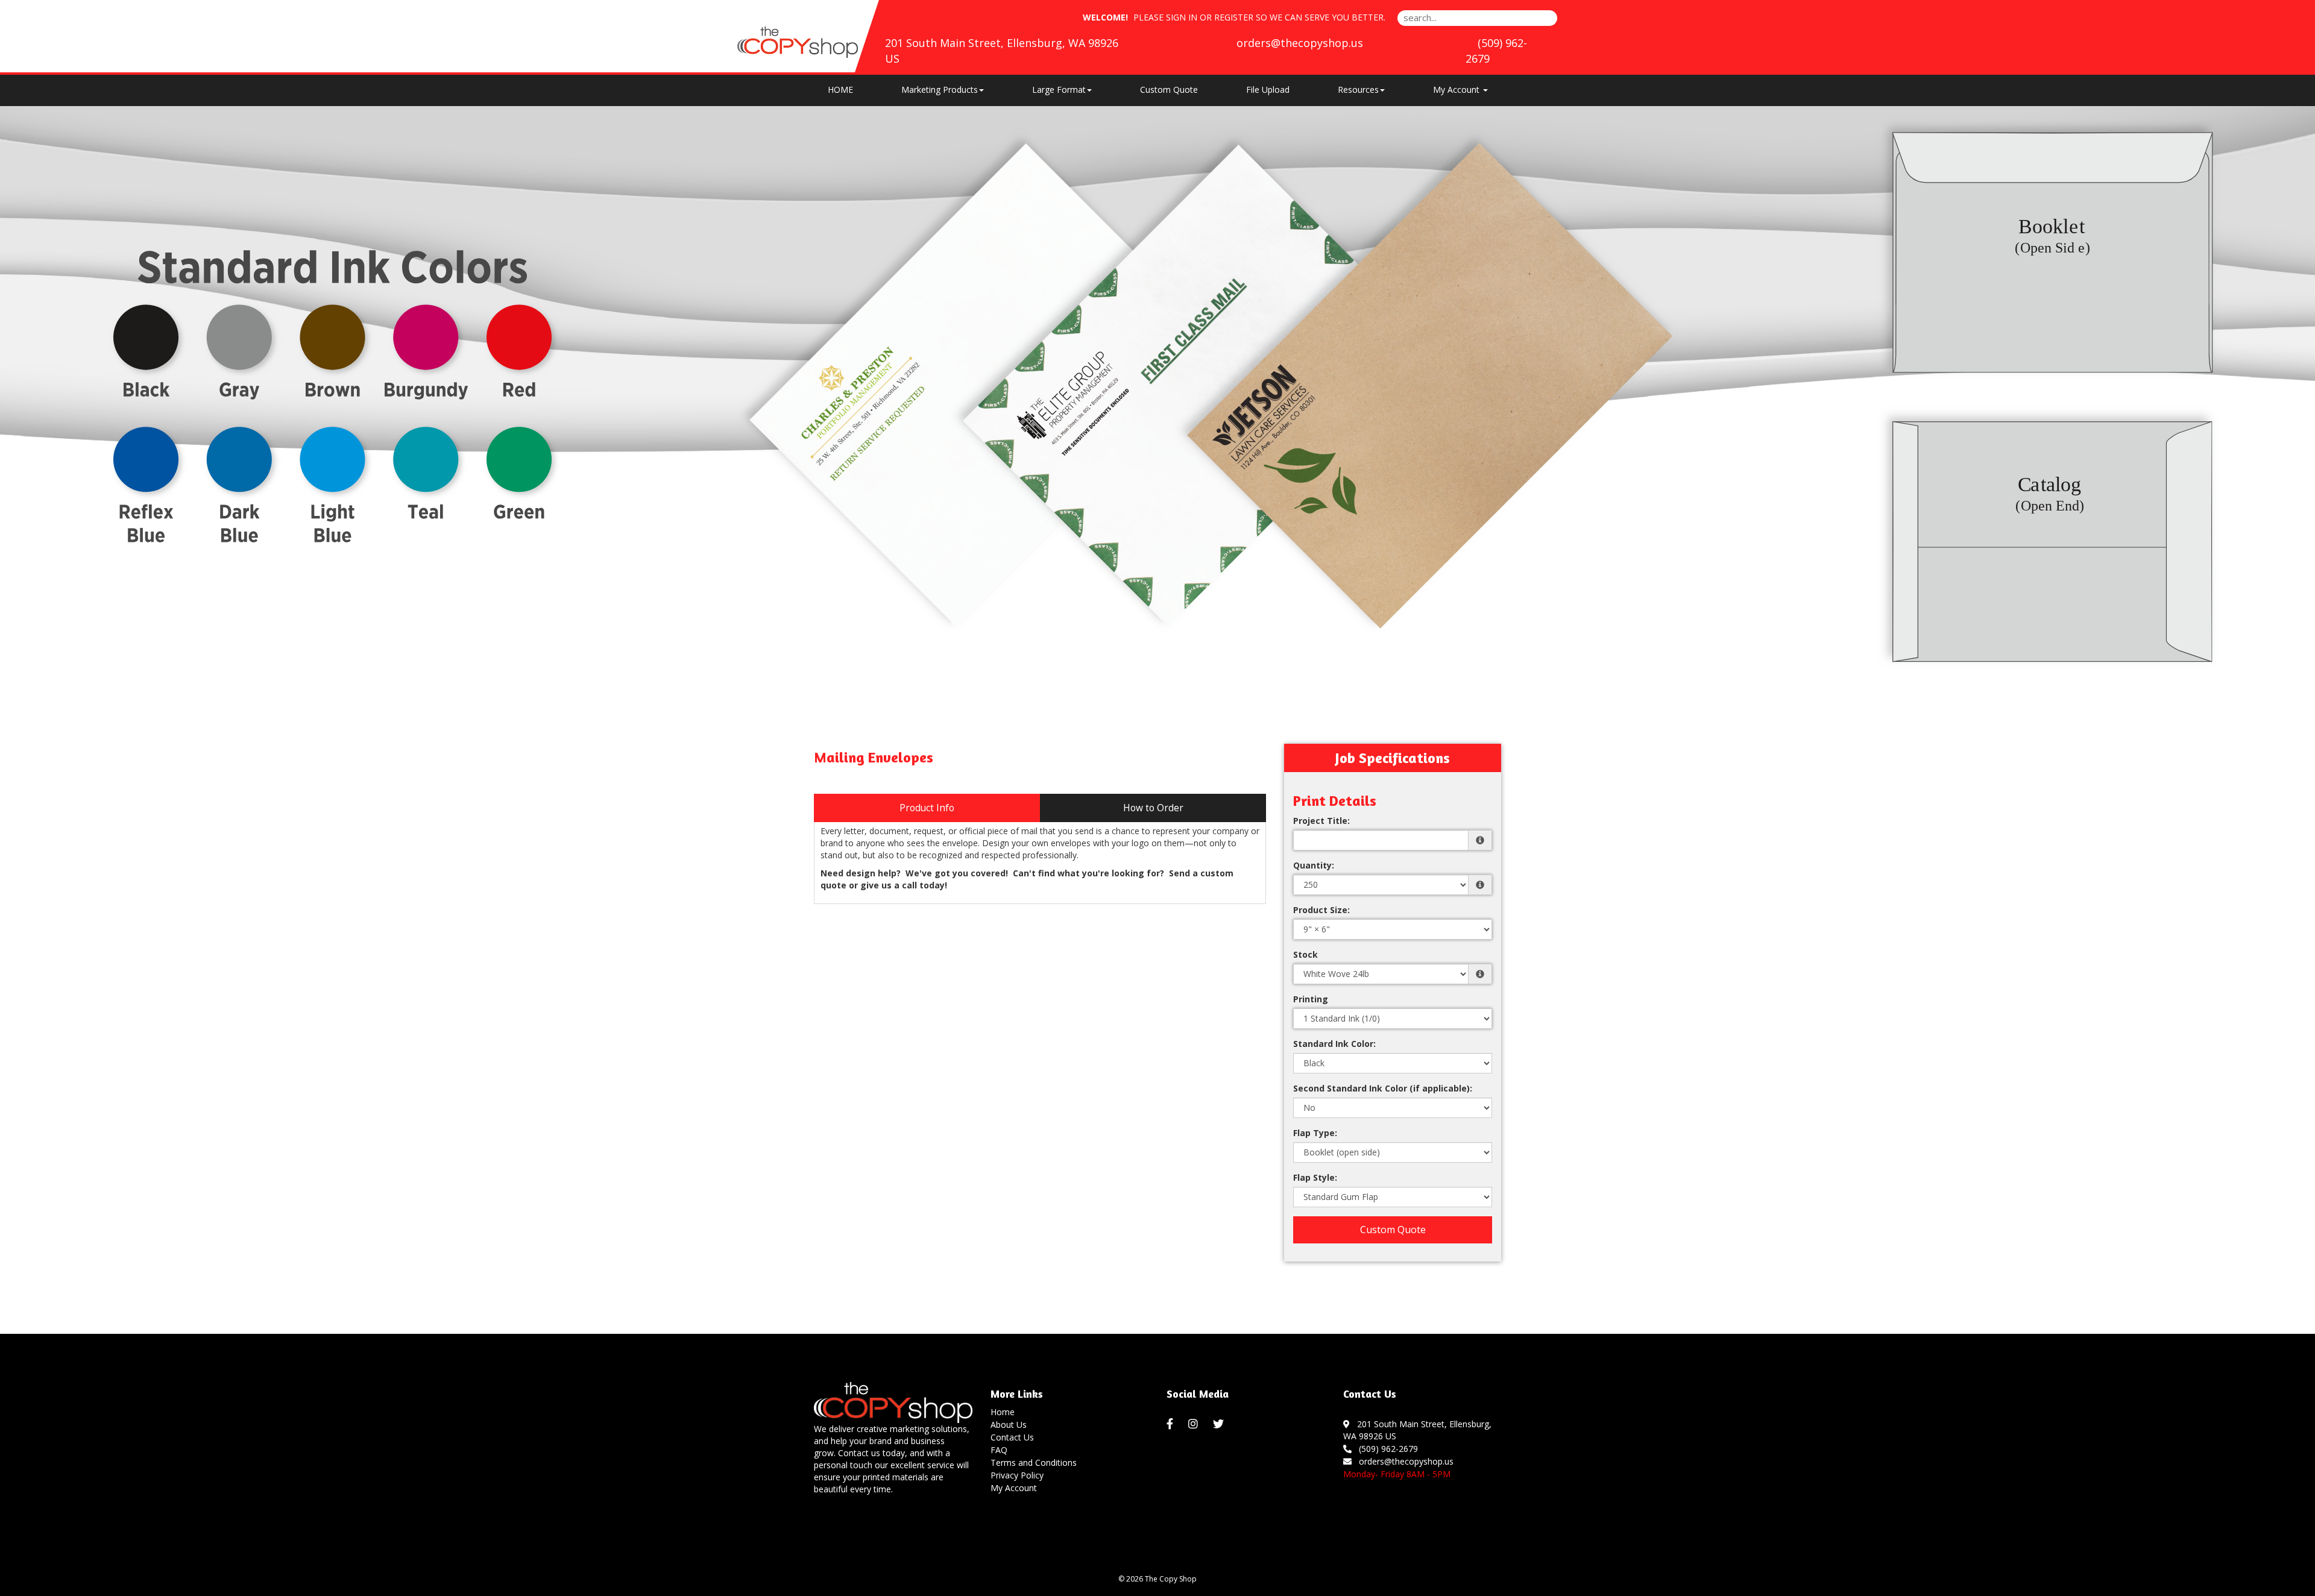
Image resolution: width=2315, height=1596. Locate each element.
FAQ (999, 1450)
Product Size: (1321, 910)
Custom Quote (1169, 90)
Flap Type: (1315, 1133)
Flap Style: (1315, 1177)
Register (1234, 17)
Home (1003, 1412)
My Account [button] (1457, 90)
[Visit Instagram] (1195, 1424)
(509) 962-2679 (1386, 1449)
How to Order (1153, 808)
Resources (1358, 90)
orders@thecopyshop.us (1300, 43)
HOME (840, 90)
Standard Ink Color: (1334, 1044)
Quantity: (1314, 865)
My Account (1014, 1488)
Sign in (1182, 17)
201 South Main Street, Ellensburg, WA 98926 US (1417, 1430)
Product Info (927, 808)
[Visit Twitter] (1220, 1424)
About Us (1009, 1425)
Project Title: (1321, 821)
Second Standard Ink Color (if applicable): (1383, 1088)
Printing (1311, 999)
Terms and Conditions (1034, 1462)
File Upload (1268, 90)
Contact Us (1012, 1437)
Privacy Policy (1017, 1475)
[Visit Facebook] (1171, 1424)
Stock (1306, 954)
